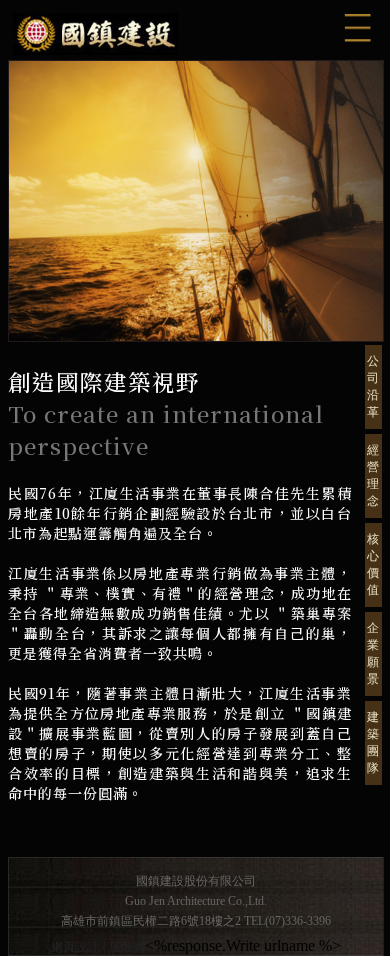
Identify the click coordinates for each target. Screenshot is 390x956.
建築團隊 (373, 742)
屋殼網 (127, 947)
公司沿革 (373, 386)
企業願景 (373, 653)
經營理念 (373, 475)
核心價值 (373, 564)
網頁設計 (75, 947)
